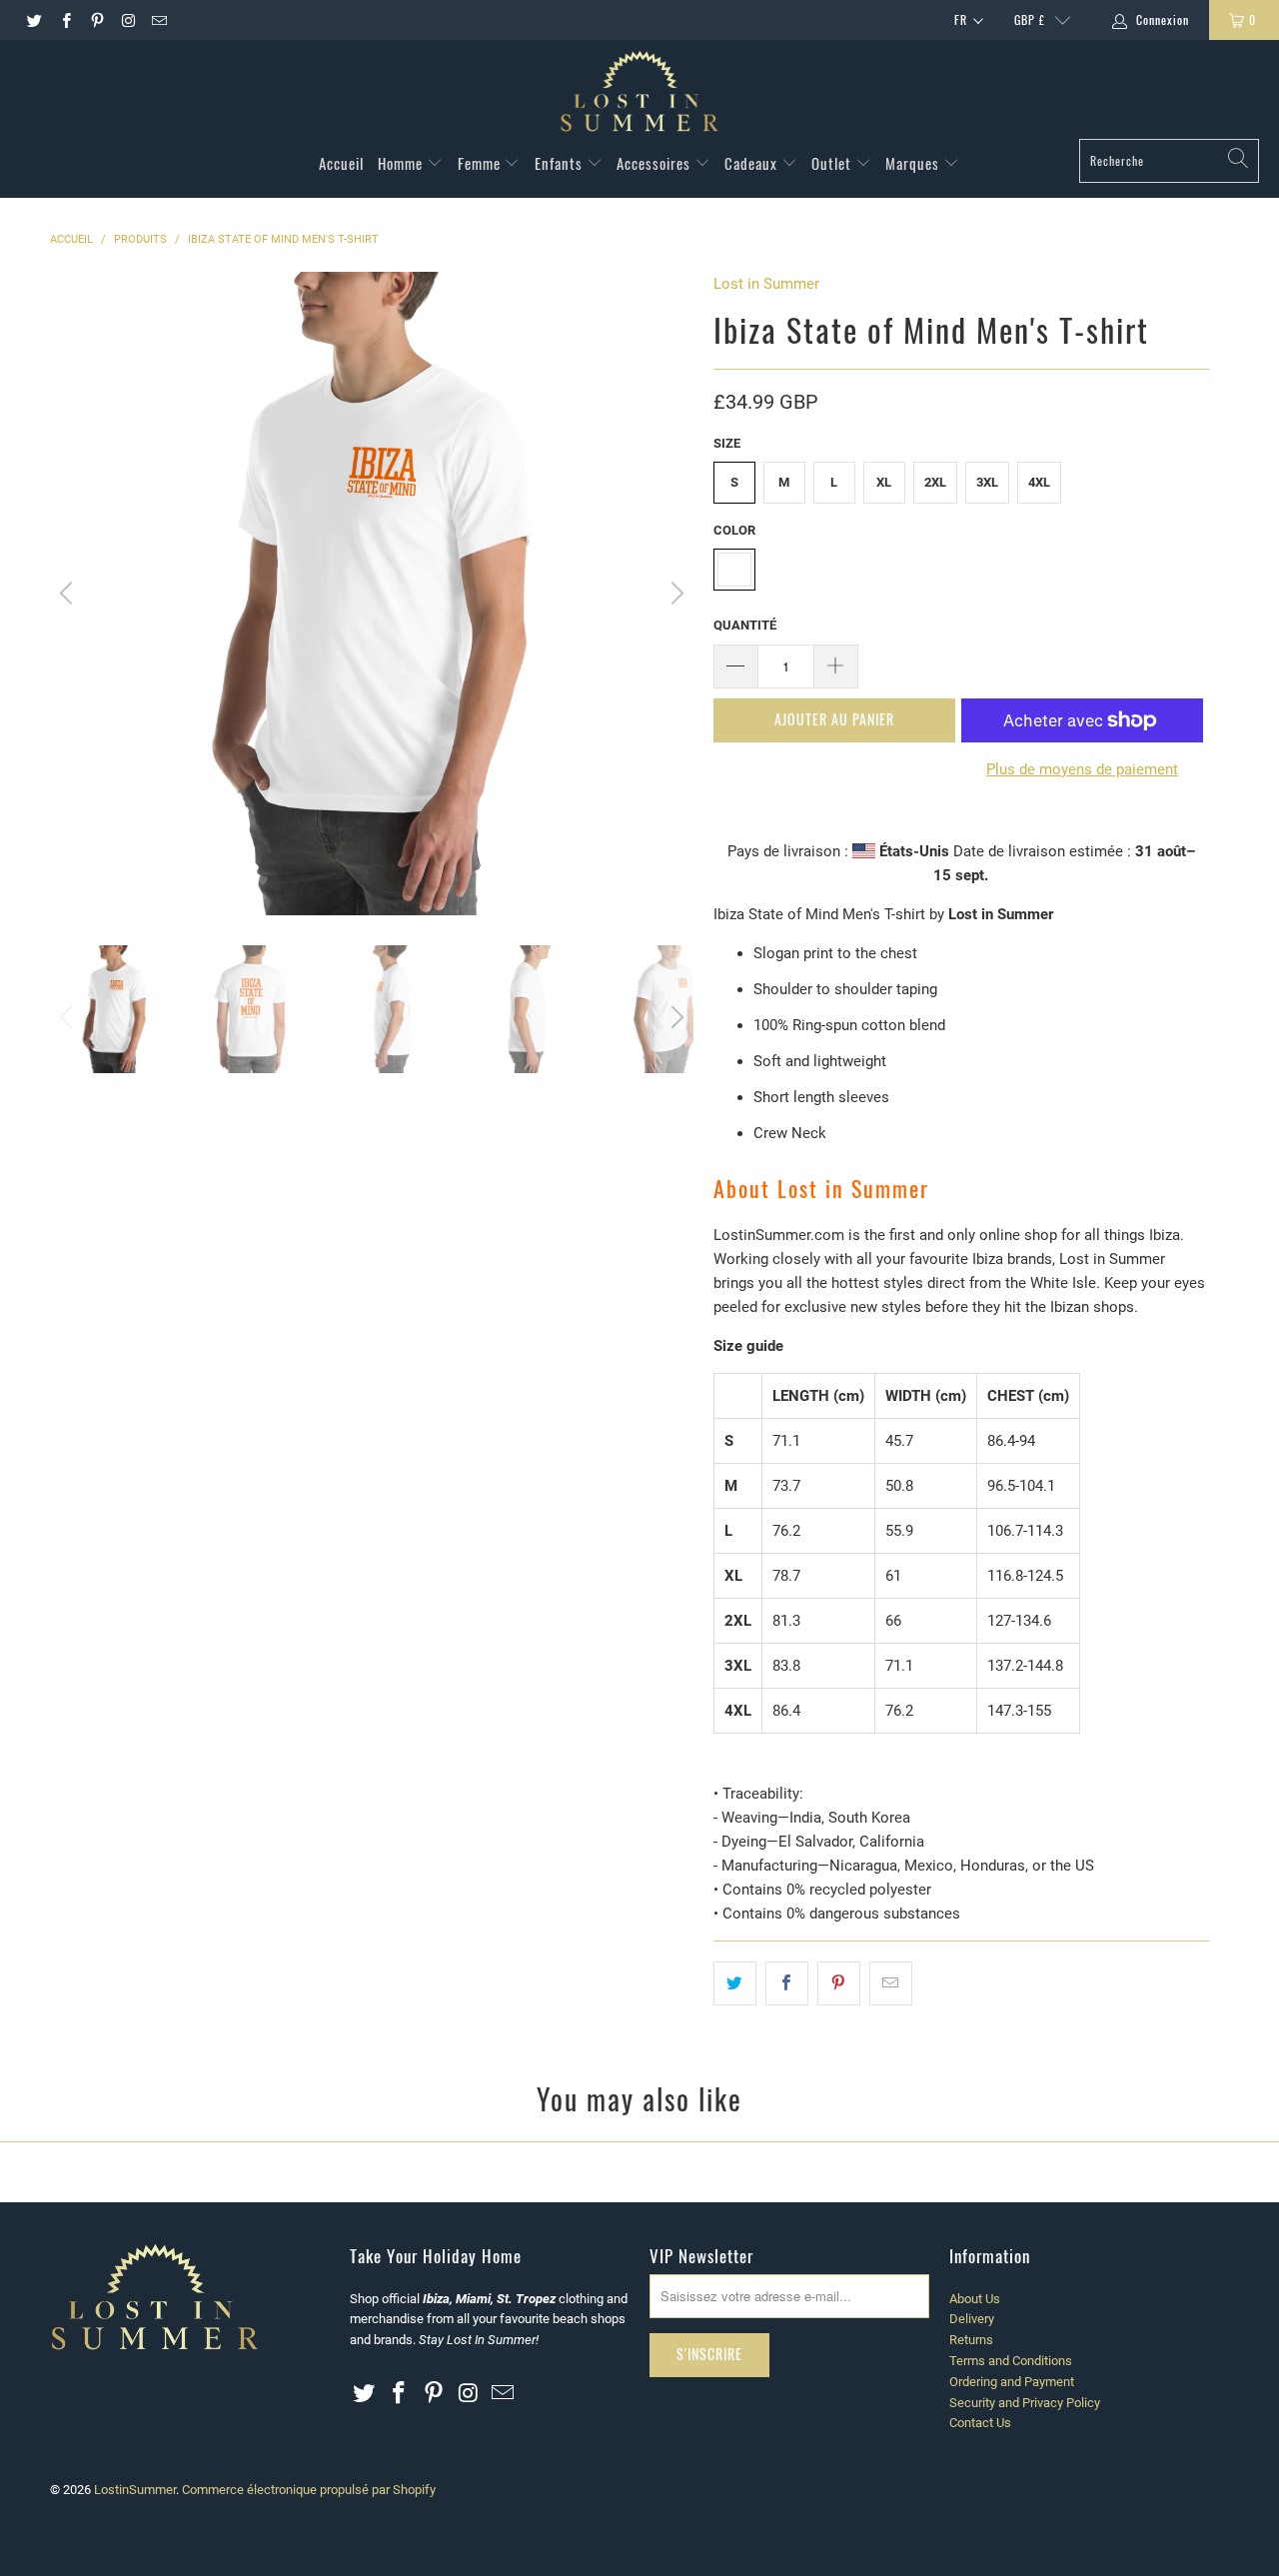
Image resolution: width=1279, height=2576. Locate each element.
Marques (914, 163)
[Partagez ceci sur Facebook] (787, 1983)
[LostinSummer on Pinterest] (96, 20)
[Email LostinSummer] (158, 20)
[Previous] (69, 594)
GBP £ (1030, 19)
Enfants (561, 163)
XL (884, 482)
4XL (1039, 482)
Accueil (341, 163)
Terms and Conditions (1011, 2361)
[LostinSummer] (639, 94)
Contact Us (980, 2423)
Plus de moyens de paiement (1082, 769)
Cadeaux (753, 163)
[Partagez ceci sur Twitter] (735, 1983)
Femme (481, 163)
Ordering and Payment (1012, 2382)
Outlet (833, 163)
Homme (402, 163)
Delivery (972, 2319)
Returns (971, 2340)
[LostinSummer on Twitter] (33, 20)
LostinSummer (135, 2490)
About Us (975, 2299)
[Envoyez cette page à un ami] (891, 1983)
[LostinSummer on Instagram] (127, 20)
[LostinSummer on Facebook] (64, 20)
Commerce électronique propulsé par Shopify (309, 2490)
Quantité (745, 625)
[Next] (674, 594)
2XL (935, 482)
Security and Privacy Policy (1025, 2403)
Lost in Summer (766, 284)
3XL (987, 482)
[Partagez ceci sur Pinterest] (839, 1983)
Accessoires (655, 163)
